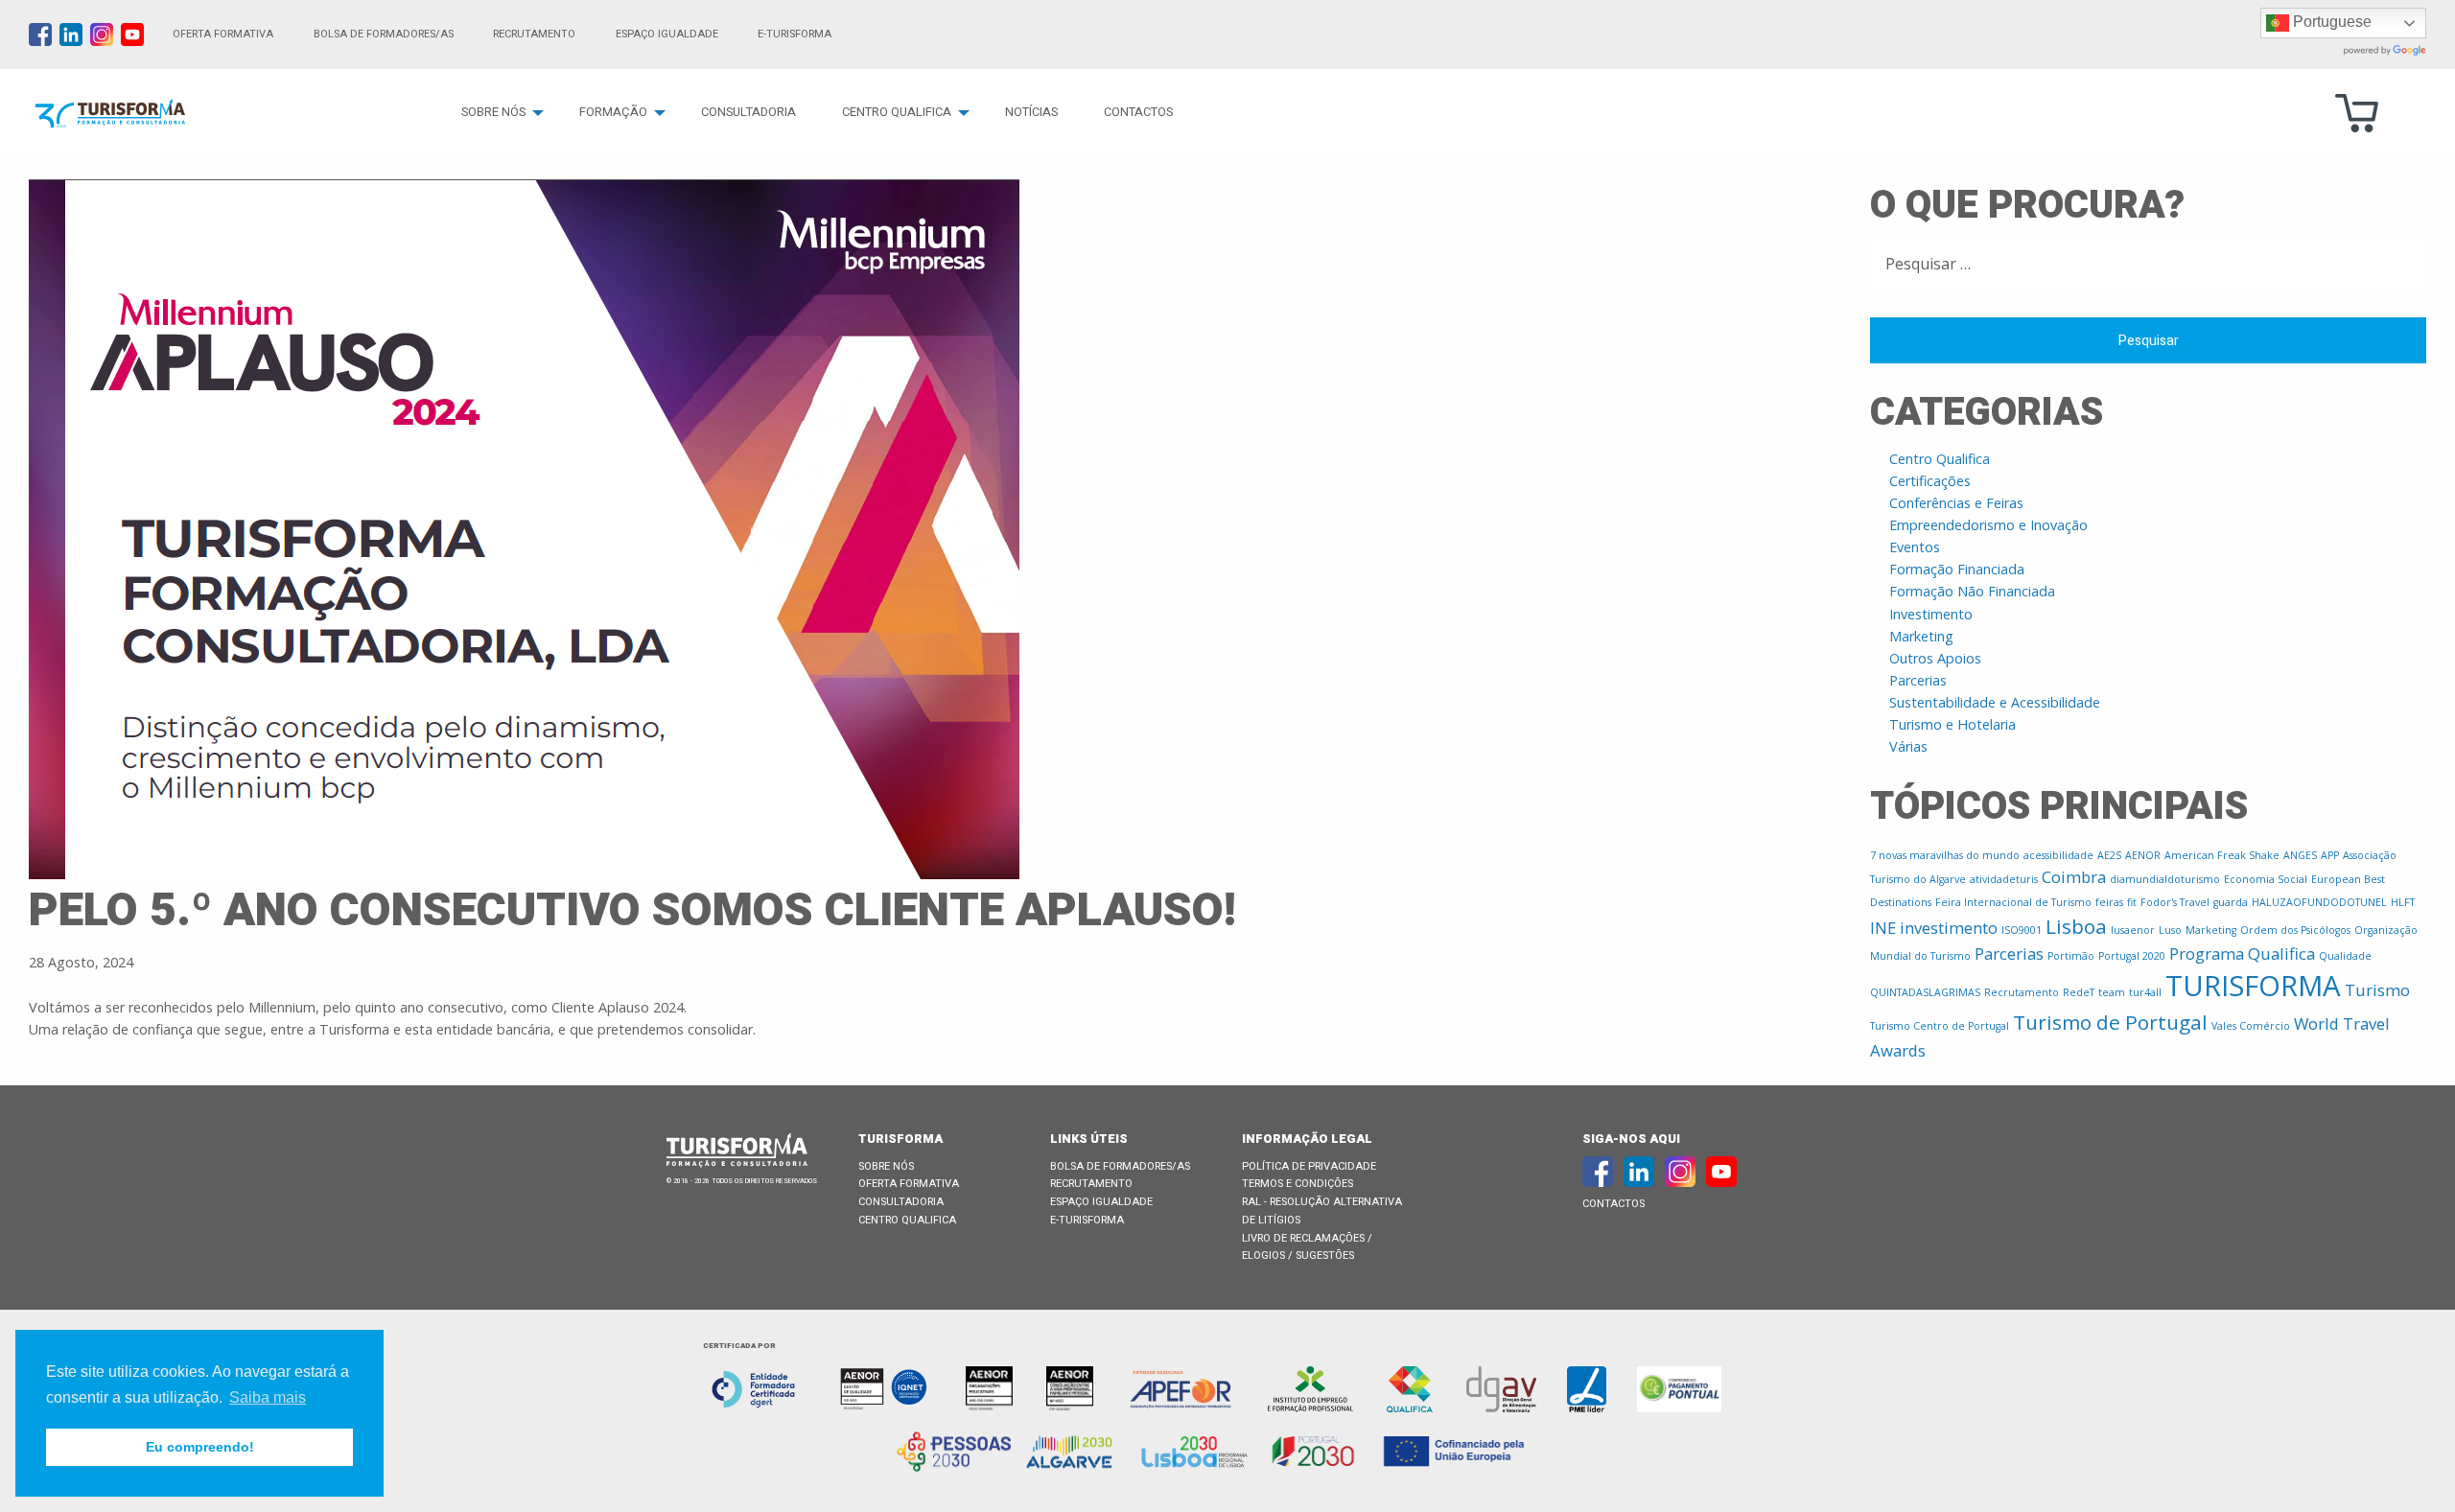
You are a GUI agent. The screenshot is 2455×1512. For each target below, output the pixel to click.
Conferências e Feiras (1956, 503)
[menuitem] (497, 113)
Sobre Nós (493, 112)
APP (2330, 855)
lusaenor (2133, 930)
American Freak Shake (2222, 855)
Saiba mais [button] (268, 1397)
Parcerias (1918, 680)
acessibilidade (2058, 855)
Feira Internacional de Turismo (2013, 902)
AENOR (2143, 855)
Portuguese (2330, 22)
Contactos (1138, 112)
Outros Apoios (1935, 658)
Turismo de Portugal (2110, 1022)
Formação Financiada (1957, 569)
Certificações (1930, 481)
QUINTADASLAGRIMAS (1925, 992)
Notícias (1031, 112)
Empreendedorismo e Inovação (1988, 525)
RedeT (2079, 992)
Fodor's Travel (2175, 902)
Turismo (2377, 990)
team (2112, 992)
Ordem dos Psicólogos (2295, 930)
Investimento (1931, 614)
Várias (1908, 746)
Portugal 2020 (2132, 956)
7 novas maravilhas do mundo (1945, 855)
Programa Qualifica (2242, 954)
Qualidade (2345, 956)
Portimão (2071, 956)
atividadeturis (2004, 879)
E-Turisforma (1087, 1220)
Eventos (1915, 547)
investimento (1949, 928)
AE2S (2109, 855)
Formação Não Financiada (1972, 591)
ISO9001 (2022, 930)
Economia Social (2266, 879)
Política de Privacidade (1309, 1166)
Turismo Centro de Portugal (1940, 1026)
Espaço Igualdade (667, 34)
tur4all (2145, 992)
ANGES (2300, 855)
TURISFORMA (2253, 986)
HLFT (2403, 902)
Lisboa (2076, 926)
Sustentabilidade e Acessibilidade (1995, 702)
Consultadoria (748, 112)
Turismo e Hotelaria (1952, 724)
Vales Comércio (2251, 1026)
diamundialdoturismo (2165, 879)
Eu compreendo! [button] (200, 1447)
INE (1883, 928)
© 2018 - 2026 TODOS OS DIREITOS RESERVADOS (742, 1181)
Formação (613, 112)
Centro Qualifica (897, 112)
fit (2132, 902)
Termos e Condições (1298, 1184)
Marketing (1921, 636)
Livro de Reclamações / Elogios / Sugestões (1307, 1247)
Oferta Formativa (223, 34)
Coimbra (2074, 877)
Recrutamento (534, 34)
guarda (2231, 902)
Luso (2170, 930)
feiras (2109, 902)
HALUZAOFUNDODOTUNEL (2319, 902)
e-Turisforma (795, 34)
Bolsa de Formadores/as (384, 34)
